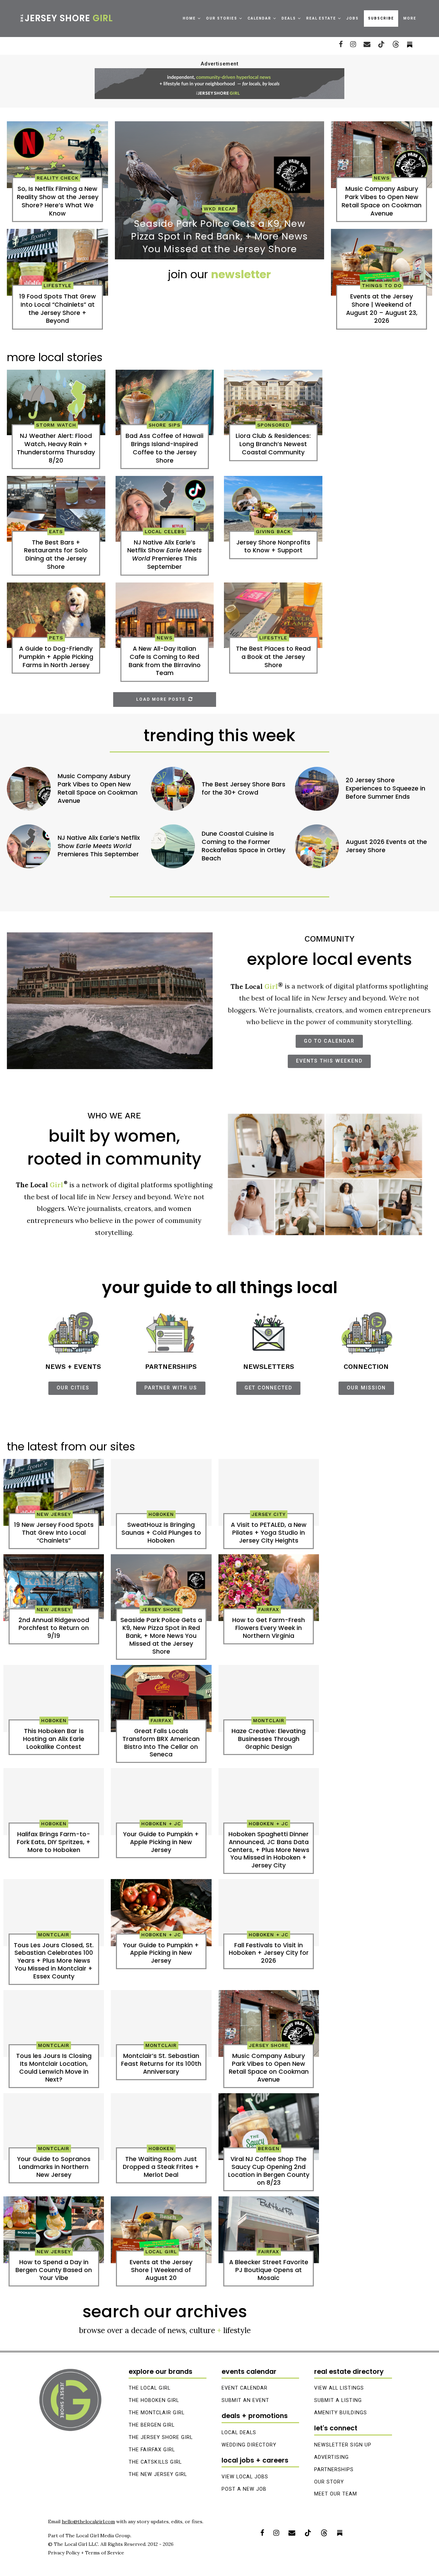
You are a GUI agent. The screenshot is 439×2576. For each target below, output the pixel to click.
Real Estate (321, 18)
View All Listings (339, 2388)
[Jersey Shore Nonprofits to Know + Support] (273, 509)
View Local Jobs (245, 2477)
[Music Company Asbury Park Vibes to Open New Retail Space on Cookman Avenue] (382, 155)
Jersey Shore (66, 18)
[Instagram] (353, 44)
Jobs (353, 18)
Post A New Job (244, 2489)
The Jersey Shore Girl (161, 2437)
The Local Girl (150, 2388)
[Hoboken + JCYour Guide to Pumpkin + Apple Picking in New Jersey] (161, 1802)
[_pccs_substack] (410, 44)
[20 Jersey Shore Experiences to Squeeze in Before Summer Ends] (317, 789)
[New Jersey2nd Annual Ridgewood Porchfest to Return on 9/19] (54, 1588)
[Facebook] (341, 44)
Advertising (331, 2457)
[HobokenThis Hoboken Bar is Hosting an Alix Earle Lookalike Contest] (54, 1698)
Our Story (329, 2482)
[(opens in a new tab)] (57, 262)
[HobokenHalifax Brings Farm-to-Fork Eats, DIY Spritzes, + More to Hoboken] (54, 1802)
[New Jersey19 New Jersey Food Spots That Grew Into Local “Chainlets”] (54, 1493)
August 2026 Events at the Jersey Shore (386, 846)
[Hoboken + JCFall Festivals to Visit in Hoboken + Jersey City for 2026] (269, 1913)
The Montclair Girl (157, 2413)
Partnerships (334, 2470)
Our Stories (222, 18)
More (410, 18)
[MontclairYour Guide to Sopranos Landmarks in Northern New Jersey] (54, 2127)
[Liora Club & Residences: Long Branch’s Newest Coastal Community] (273, 402)
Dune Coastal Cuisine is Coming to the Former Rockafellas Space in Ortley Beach (244, 846)
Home (189, 18)
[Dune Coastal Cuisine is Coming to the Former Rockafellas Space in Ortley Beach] (173, 846)
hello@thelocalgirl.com (88, 2522)
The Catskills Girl (155, 2462)
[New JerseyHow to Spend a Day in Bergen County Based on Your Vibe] (54, 2230)
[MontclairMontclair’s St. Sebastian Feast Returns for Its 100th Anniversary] (161, 2024)
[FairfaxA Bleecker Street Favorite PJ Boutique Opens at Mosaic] (269, 2230)
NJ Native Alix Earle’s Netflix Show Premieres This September (99, 846)
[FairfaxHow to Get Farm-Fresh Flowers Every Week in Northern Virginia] (269, 1588)
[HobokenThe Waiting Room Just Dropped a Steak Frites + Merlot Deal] (161, 2127)
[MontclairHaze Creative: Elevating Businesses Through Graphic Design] (269, 1698)
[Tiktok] (381, 44)
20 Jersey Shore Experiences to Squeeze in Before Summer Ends (385, 789)
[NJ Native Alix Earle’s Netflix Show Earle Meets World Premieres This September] (165, 509)
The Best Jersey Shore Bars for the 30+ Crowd (244, 789)
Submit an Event (245, 2400)
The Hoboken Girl (154, 2400)
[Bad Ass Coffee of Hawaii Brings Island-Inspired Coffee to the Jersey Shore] (165, 402)
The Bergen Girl (152, 2425)
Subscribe (381, 18)
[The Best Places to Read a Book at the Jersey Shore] (273, 615)
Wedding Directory (249, 2445)
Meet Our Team (336, 2494)
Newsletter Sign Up (343, 2445)
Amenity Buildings (341, 2413)
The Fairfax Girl (152, 2450)
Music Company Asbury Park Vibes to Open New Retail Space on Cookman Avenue (98, 788)
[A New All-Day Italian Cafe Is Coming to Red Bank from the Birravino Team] (165, 615)
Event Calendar (245, 2388)
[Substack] (340, 2533)
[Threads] (396, 44)
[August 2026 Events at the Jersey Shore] (317, 846)
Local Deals (239, 2433)
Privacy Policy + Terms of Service (86, 2553)
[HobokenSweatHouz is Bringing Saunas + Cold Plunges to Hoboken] (161, 1493)
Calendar (259, 18)
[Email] (367, 44)
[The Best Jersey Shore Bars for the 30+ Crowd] (173, 789)
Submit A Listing (338, 2400)
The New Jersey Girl (158, 2474)
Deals (289, 18)
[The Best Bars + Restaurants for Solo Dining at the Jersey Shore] (56, 509)
